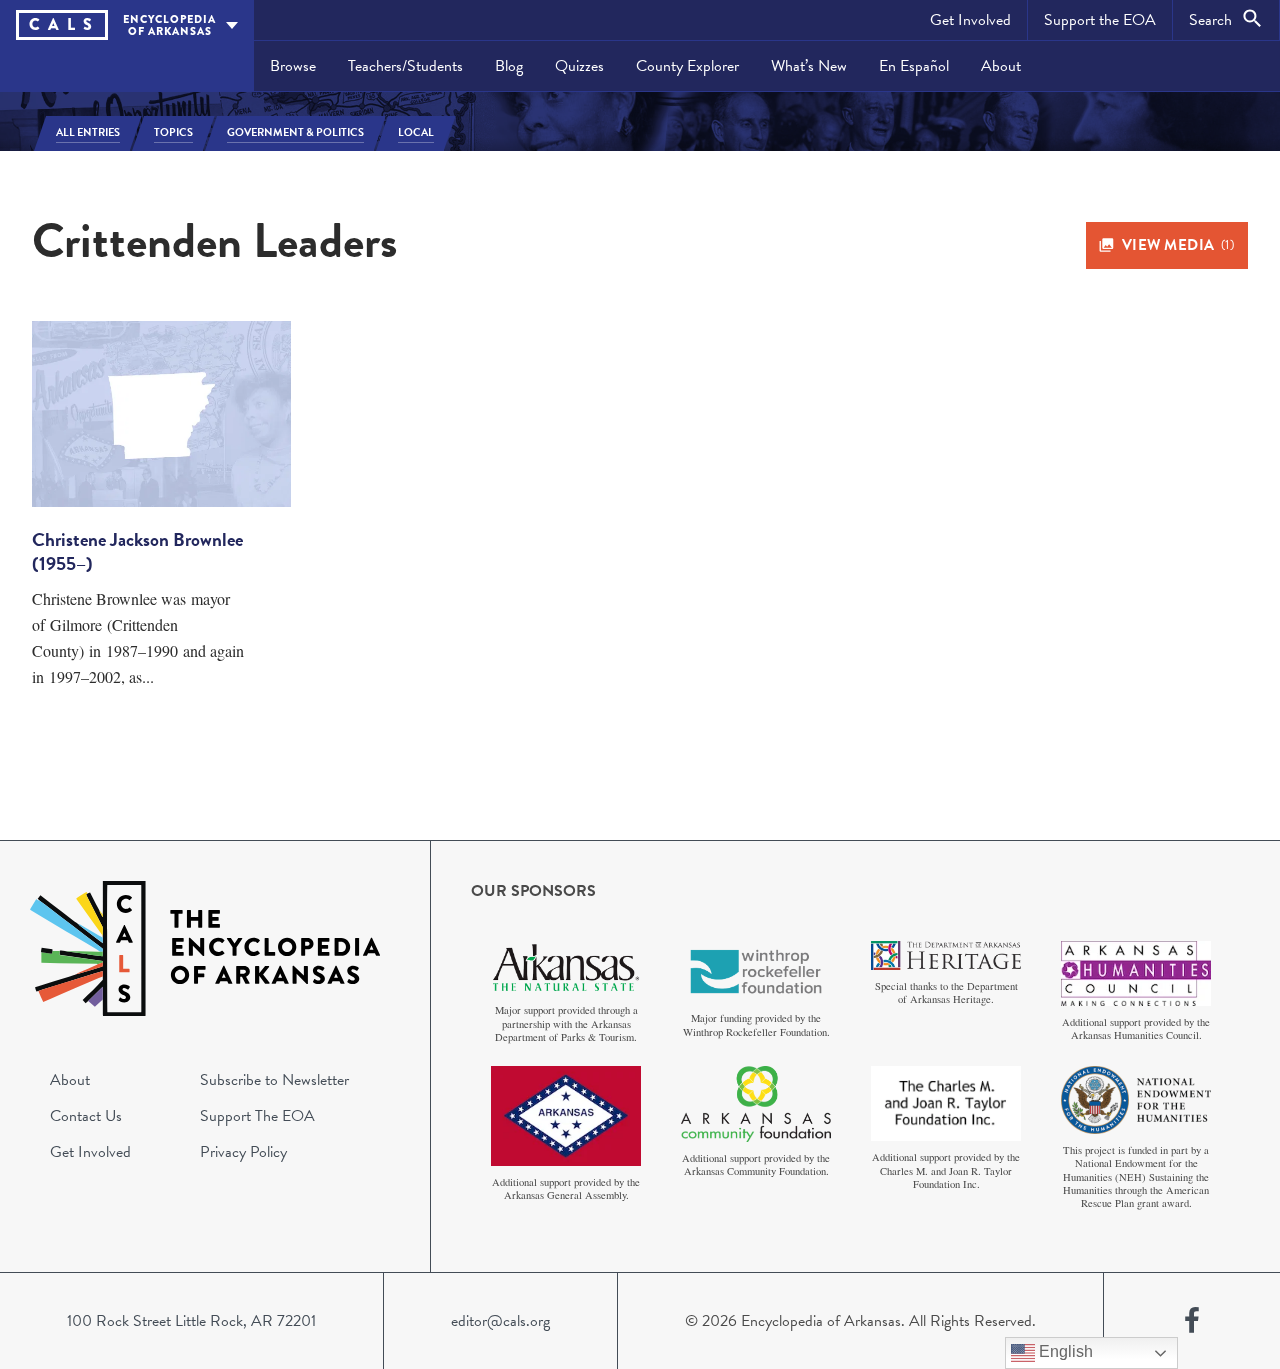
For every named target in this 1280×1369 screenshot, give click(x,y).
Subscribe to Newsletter (274, 1080)
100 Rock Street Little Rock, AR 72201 (191, 1321)
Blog (509, 66)
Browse (293, 66)
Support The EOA (257, 1116)
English (1064, 1351)
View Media (1178, 245)
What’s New (809, 66)
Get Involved (970, 20)
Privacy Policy (243, 1152)
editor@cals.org (500, 1321)
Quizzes (579, 66)
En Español (914, 66)
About (1001, 66)
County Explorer (687, 66)
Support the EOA (1100, 20)
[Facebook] (1192, 1321)
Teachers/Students (405, 66)
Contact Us (86, 1116)
